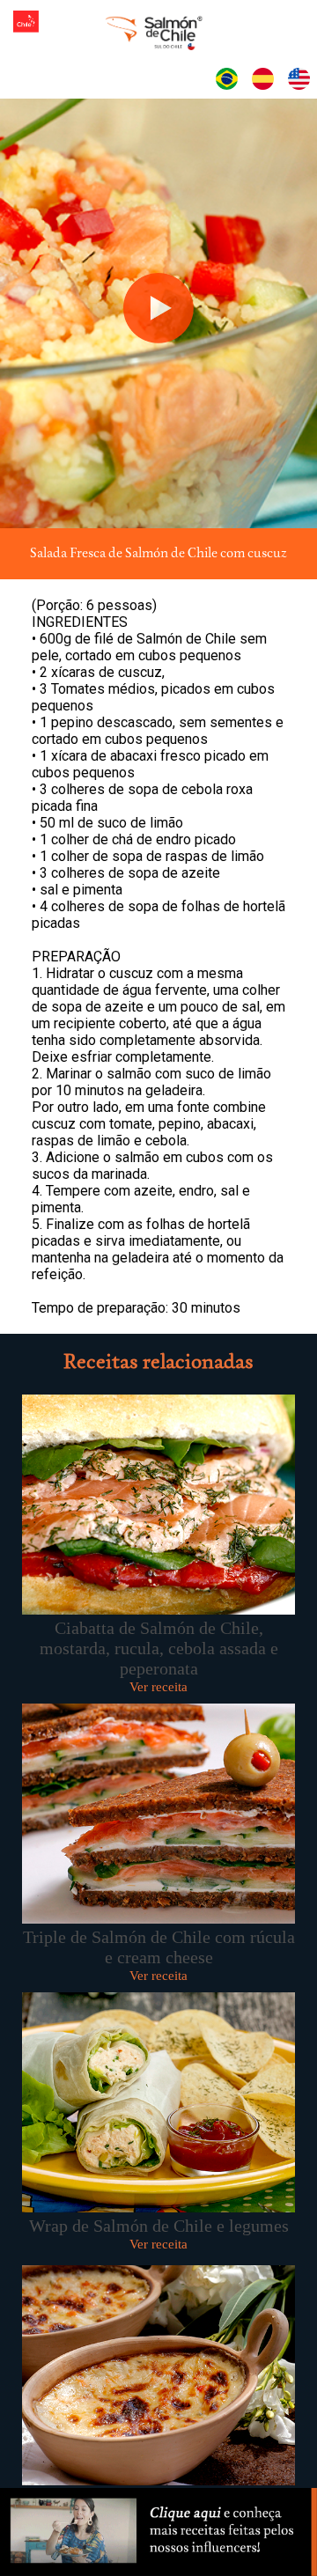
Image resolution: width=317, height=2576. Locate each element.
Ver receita (158, 1687)
